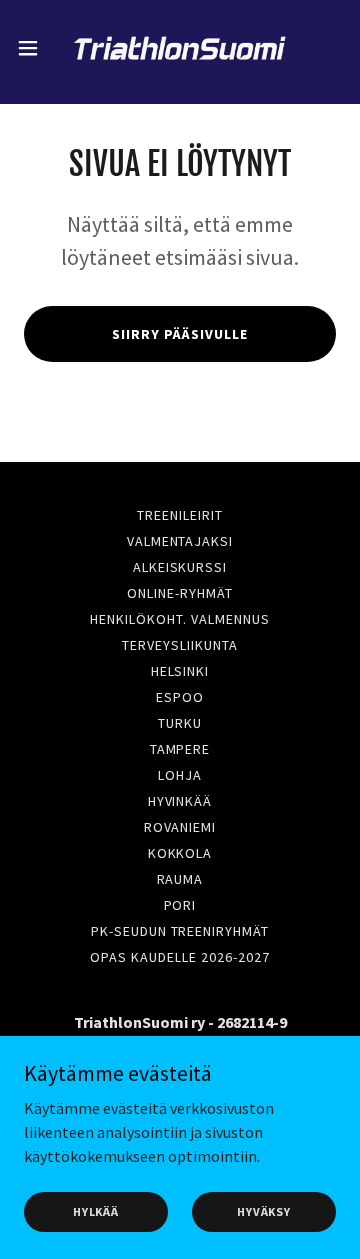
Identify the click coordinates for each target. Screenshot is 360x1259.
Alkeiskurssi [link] (180, 567)
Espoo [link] (180, 697)
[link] (180, 48)
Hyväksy (264, 1211)
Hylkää (96, 1211)
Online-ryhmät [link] (180, 593)
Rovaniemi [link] (180, 827)
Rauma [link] (180, 879)
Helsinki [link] (180, 671)
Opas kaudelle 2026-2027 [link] (180, 957)
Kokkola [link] (180, 853)
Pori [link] (180, 905)
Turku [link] (180, 723)
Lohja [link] (180, 775)
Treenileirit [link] (180, 515)
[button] (34, 48)
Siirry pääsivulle (180, 334)
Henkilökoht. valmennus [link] (180, 619)
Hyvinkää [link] (180, 801)
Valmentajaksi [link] (180, 541)
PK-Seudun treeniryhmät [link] (180, 931)
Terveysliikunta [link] (180, 645)
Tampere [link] (180, 749)
